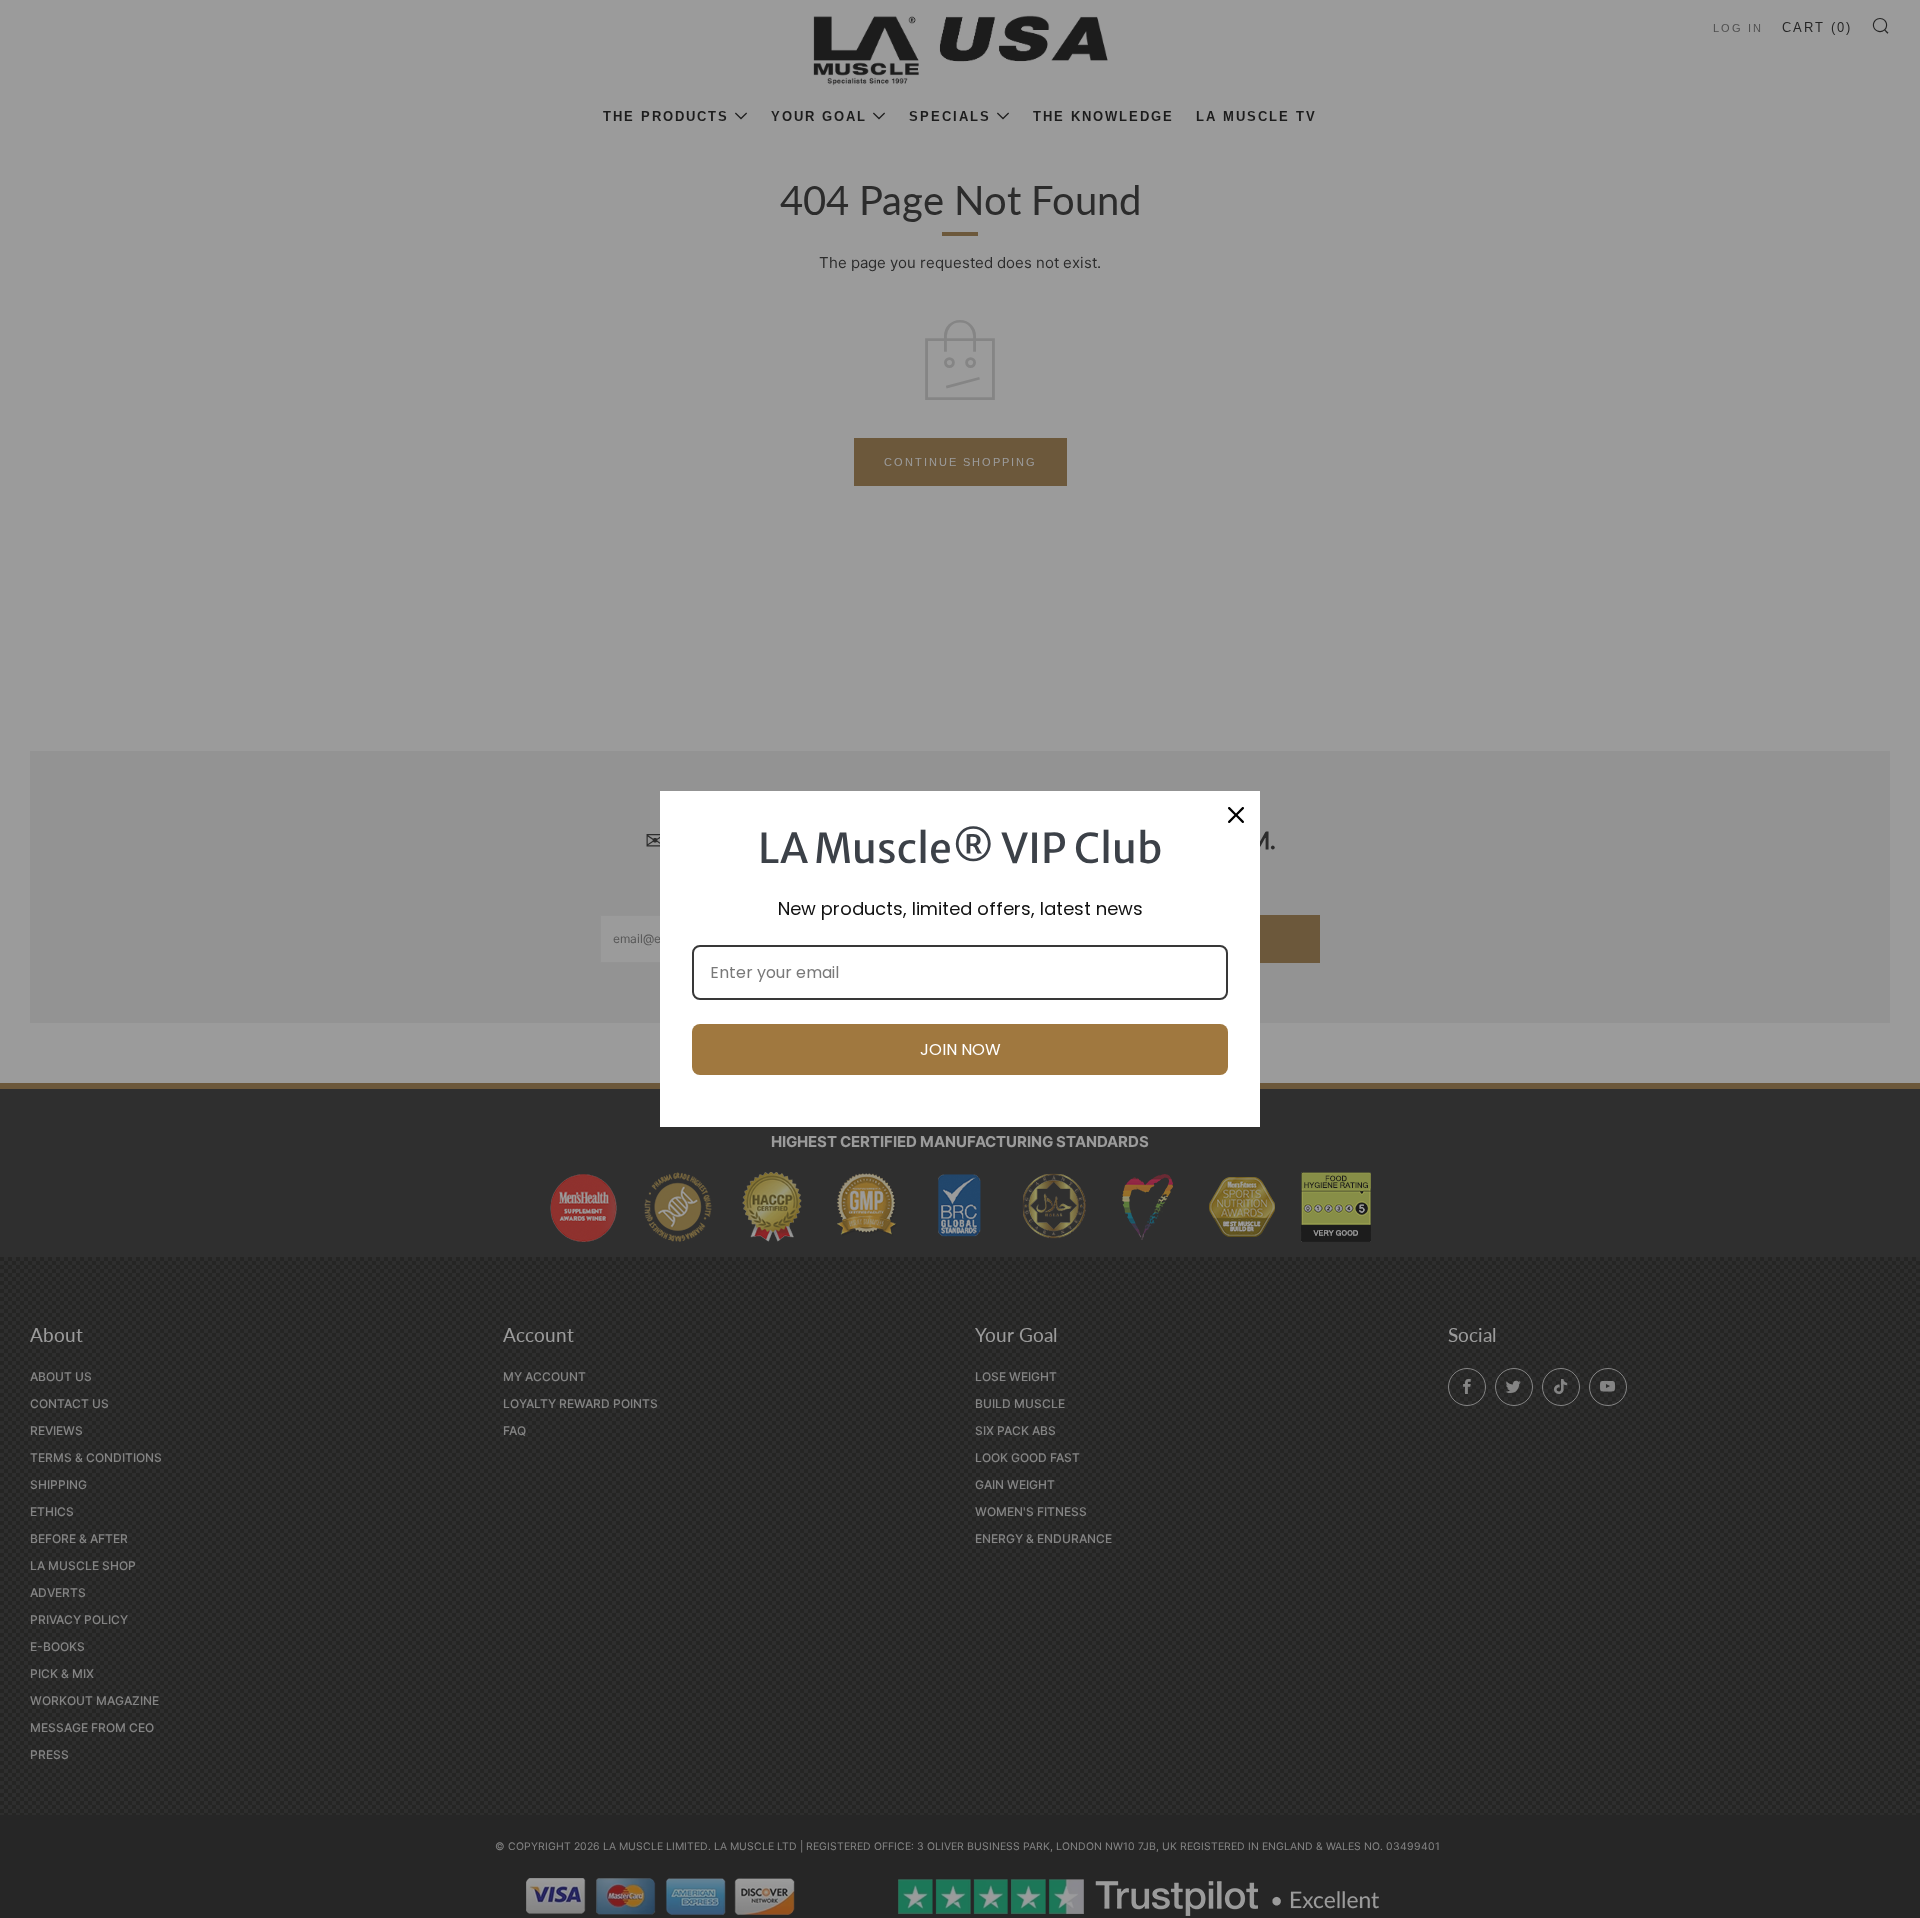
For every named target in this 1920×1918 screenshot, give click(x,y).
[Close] (1236, 815)
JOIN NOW (960, 1049)
